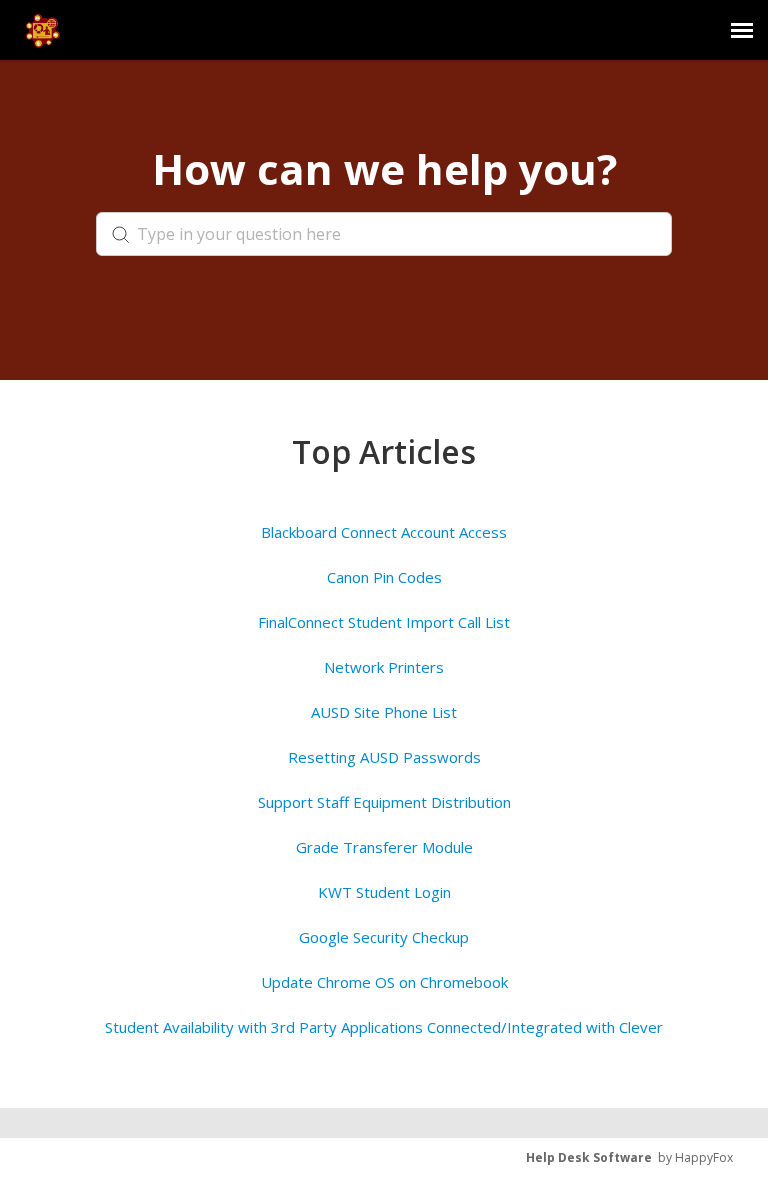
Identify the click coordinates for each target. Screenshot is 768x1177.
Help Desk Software (589, 1157)
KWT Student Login (384, 892)
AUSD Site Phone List (384, 712)
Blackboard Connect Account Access (384, 532)
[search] (384, 234)
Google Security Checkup (384, 937)
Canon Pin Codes (384, 577)
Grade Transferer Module (384, 847)
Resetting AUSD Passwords (384, 757)
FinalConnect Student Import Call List (384, 622)
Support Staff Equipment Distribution (384, 802)
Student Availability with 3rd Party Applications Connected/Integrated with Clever (384, 1027)
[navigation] (742, 30)
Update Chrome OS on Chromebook (384, 982)
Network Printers (384, 667)
